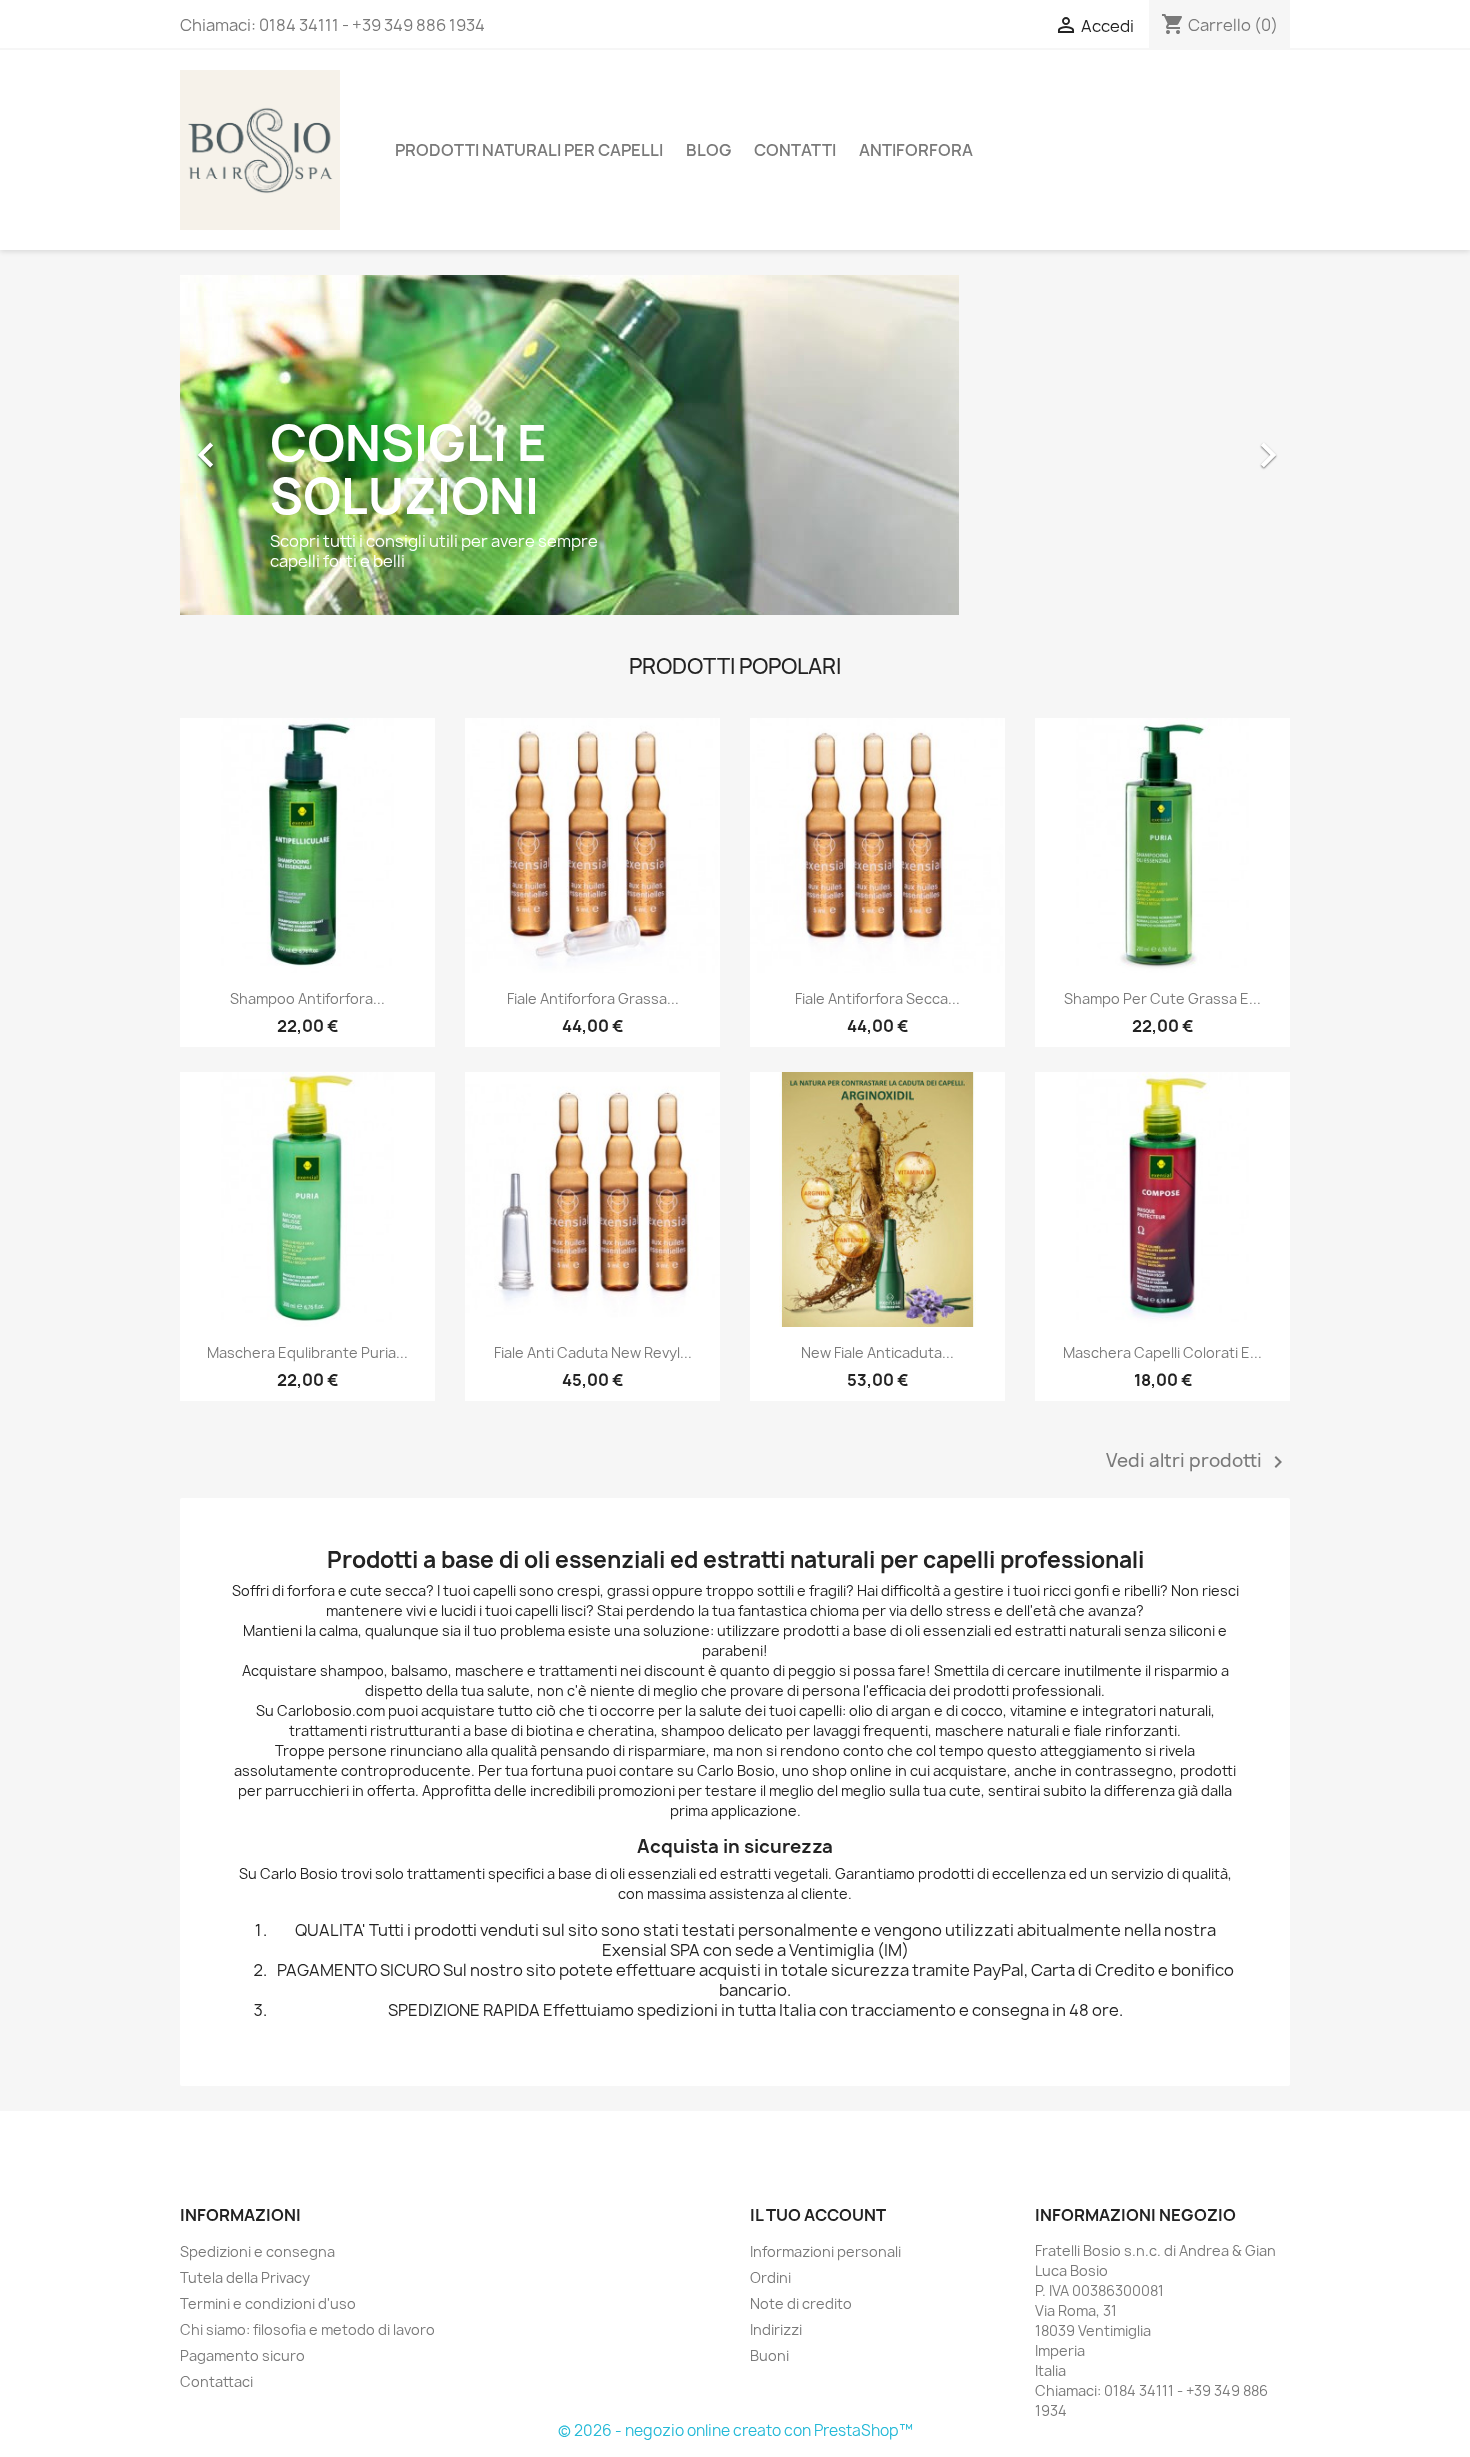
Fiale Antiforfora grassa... (593, 998)
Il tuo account (818, 2215)
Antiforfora (916, 150)
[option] (735, 445)
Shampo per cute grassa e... (1162, 998)
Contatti (795, 150)
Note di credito (801, 2303)
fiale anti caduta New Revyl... (593, 1352)
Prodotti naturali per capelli (529, 150)
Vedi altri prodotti (1198, 1462)
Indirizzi (776, 2329)
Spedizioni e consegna (257, 2251)
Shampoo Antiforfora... (307, 998)
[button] (263, 445)
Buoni (769, 2355)
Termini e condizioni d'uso (268, 2303)
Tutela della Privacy (245, 2277)
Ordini (770, 2277)
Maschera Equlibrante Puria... (307, 1352)
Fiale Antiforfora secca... (877, 998)
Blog (708, 150)
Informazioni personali (825, 2251)
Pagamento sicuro (242, 2355)
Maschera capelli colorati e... (1162, 1352)
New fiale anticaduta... (877, 1352)
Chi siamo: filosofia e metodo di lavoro (307, 2329)
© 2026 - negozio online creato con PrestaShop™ (735, 2430)
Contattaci (216, 2381)
